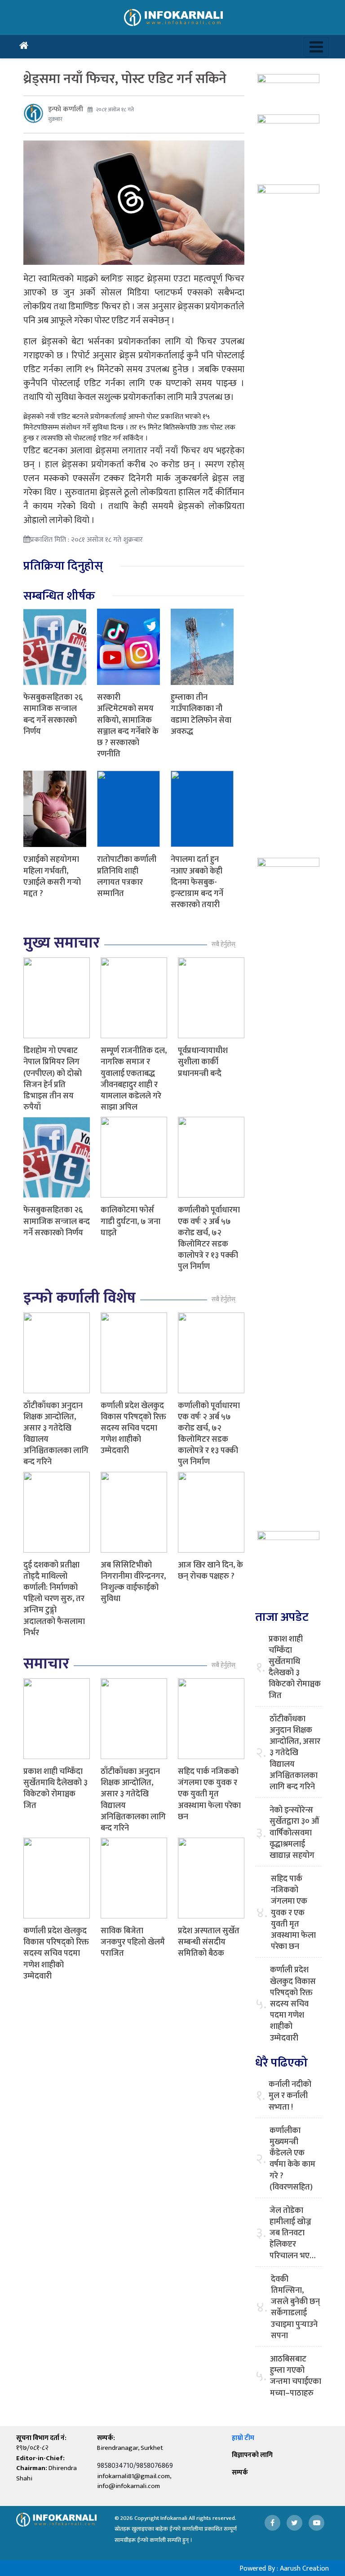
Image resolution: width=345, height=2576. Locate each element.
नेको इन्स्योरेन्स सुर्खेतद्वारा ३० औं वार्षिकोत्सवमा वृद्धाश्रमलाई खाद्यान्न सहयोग (294, 1833)
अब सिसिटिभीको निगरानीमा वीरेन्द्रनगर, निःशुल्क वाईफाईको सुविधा (133, 1582)
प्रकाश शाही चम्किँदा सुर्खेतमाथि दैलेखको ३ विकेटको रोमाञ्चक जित (55, 1789)
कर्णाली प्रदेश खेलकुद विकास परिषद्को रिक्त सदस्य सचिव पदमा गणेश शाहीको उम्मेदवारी (133, 1428)
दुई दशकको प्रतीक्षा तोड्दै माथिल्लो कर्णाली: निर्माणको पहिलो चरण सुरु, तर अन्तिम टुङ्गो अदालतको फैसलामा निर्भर (54, 1599)
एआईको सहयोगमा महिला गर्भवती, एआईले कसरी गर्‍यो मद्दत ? (52, 877)
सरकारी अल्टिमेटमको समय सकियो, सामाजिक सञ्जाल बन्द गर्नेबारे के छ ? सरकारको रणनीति (128, 726)
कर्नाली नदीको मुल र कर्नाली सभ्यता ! (290, 2096)
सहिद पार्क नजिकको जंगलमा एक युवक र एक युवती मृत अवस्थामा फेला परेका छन (209, 1794)
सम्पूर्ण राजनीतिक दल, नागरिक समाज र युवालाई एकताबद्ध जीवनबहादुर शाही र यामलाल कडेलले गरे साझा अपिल (134, 1079)
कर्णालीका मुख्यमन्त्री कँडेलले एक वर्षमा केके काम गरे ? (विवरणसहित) (292, 2159)
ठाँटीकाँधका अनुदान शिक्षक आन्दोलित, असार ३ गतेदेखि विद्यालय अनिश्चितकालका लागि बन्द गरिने (56, 1434)
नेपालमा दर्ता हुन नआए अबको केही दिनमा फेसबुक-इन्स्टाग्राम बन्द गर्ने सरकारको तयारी (197, 882)
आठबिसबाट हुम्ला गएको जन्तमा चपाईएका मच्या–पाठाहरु (296, 2376)
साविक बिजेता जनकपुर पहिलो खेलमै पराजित (133, 1942)
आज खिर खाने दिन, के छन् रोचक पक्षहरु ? (210, 1571)
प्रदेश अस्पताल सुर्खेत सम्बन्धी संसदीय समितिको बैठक (209, 1942)
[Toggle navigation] (316, 47)
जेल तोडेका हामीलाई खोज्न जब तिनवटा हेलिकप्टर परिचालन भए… (292, 2234)
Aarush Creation (304, 2569)
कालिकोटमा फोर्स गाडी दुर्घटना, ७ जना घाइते (130, 1221)
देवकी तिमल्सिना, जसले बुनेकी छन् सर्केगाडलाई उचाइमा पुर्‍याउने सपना (295, 2308)
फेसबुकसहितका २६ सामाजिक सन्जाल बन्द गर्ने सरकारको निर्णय (53, 715)
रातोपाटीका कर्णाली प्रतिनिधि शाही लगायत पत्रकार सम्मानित (127, 877)
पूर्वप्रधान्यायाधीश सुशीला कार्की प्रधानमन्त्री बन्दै (203, 1062)
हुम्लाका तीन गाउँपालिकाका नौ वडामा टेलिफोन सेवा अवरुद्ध (201, 715)
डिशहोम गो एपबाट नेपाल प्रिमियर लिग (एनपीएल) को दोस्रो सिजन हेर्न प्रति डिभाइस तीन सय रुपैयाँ (53, 1079)
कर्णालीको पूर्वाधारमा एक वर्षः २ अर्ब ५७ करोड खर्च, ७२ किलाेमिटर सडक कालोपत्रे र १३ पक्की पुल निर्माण (209, 1238)
